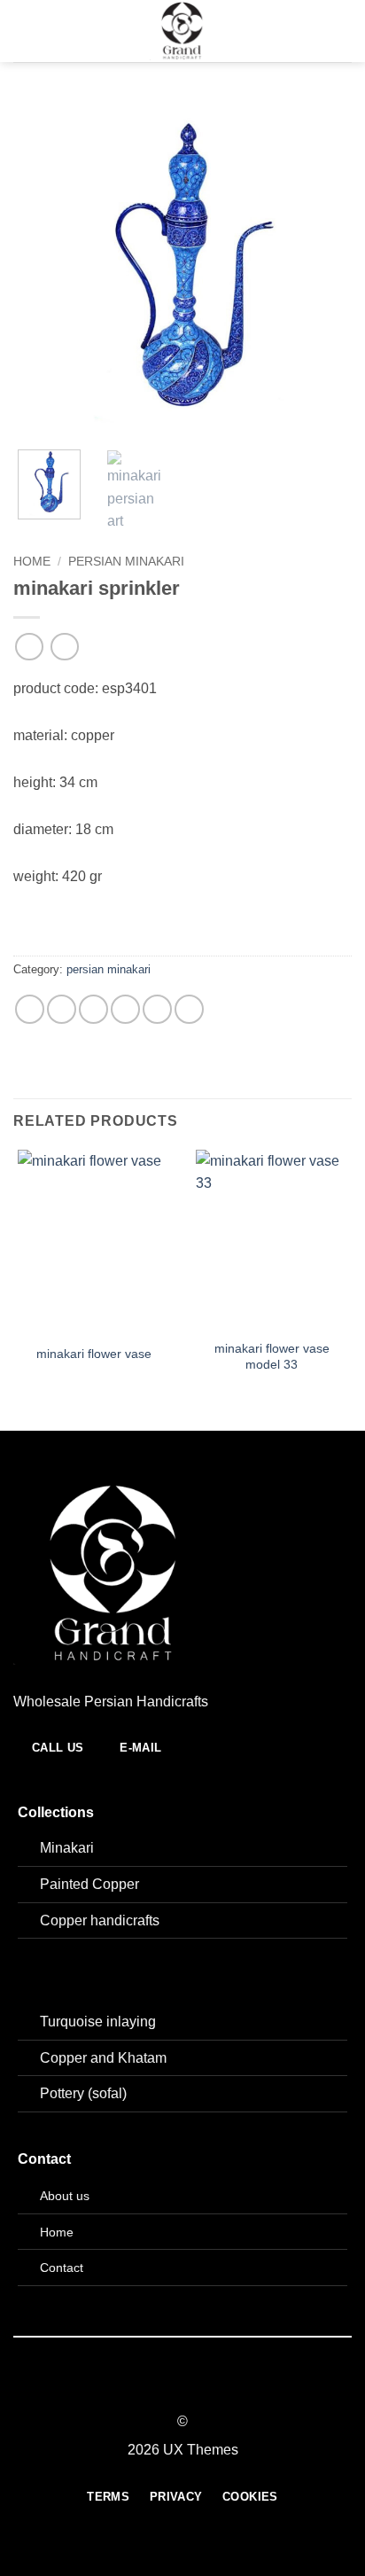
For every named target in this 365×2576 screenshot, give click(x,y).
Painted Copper (89, 1884)
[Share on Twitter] (93, 1009)
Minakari (67, 1848)
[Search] (345, 31)
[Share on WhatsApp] (30, 1009)
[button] (24, 31)
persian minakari (126, 562)
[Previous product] (64, 647)
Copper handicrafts (100, 1920)
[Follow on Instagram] (172, 2387)
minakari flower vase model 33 (272, 1357)
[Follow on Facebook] (150, 2387)
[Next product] (29, 647)
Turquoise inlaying (98, 2022)
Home (32, 562)
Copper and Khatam (103, 2058)
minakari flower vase (94, 1354)
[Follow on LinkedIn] (215, 2387)
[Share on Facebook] (62, 1009)
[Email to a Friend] (125, 1009)
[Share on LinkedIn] (189, 1009)
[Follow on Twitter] (193, 2387)
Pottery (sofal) (83, 2093)
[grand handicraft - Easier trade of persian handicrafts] (182, 31)
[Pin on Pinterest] (157, 1009)
